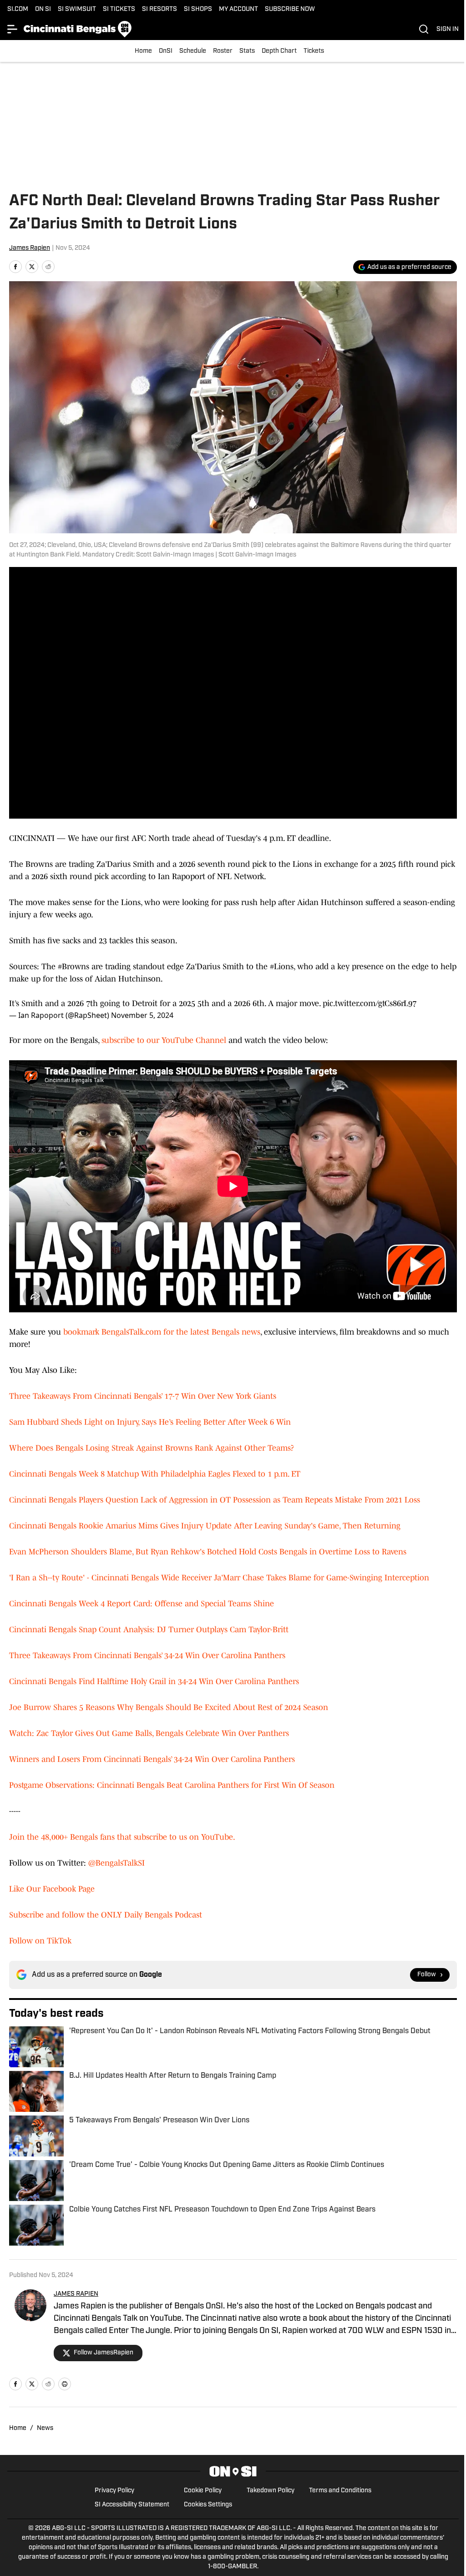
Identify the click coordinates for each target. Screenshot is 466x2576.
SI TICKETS (119, 9)
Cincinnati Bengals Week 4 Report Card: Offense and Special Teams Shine (142, 1604)
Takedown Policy (271, 2491)
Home (143, 51)
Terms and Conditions (340, 2491)
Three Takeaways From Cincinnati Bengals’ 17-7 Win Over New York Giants (143, 1396)
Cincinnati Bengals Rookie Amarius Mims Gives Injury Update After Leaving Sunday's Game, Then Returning (205, 1526)
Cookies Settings (208, 2505)
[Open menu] (13, 29)
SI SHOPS (198, 9)
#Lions (282, 967)
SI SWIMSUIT (77, 9)
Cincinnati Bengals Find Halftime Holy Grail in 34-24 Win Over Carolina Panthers (154, 1681)
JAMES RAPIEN (76, 2294)
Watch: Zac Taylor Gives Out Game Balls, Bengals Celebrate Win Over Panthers (149, 1733)
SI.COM (18, 9)
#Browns (73, 967)
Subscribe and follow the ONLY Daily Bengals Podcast (106, 1915)
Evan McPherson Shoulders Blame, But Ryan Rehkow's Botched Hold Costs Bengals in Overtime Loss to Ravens (208, 1552)
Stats (247, 51)
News (45, 2428)
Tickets (314, 51)
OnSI (166, 51)
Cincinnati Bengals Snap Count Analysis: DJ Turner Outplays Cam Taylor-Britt (149, 1630)
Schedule (193, 51)
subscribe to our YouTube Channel (164, 1040)
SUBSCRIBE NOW (290, 9)
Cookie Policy (203, 2491)
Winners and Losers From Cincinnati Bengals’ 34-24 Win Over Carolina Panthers (152, 1759)
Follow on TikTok (40, 1941)
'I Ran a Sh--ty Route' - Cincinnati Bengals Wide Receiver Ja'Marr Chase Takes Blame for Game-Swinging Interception (219, 1578)
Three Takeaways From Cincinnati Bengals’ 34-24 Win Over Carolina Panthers (147, 1655)
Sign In (448, 29)
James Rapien (30, 248)
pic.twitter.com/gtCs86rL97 (370, 1003)
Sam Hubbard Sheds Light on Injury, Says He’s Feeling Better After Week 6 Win (150, 1422)
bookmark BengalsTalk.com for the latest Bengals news (162, 1332)
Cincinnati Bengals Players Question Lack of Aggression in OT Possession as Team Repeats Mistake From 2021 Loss (215, 1500)
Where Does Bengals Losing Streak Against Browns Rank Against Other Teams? (152, 1448)
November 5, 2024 (142, 1015)
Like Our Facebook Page (52, 1889)
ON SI (43, 9)
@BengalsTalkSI (116, 1863)
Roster (223, 51)
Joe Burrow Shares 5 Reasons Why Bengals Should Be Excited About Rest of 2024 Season (169, 1707)
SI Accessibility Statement (132, 2505)
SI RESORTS (160, 9)
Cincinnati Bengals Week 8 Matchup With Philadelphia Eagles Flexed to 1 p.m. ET (155, 1474)
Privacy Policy (114, 2491)
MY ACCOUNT (238, 9)
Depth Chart (279, 51)
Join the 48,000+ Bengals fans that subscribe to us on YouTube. (122, 1837)
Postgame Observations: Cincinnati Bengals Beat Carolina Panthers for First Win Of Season (172, 1785)
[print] (65, 2384)
